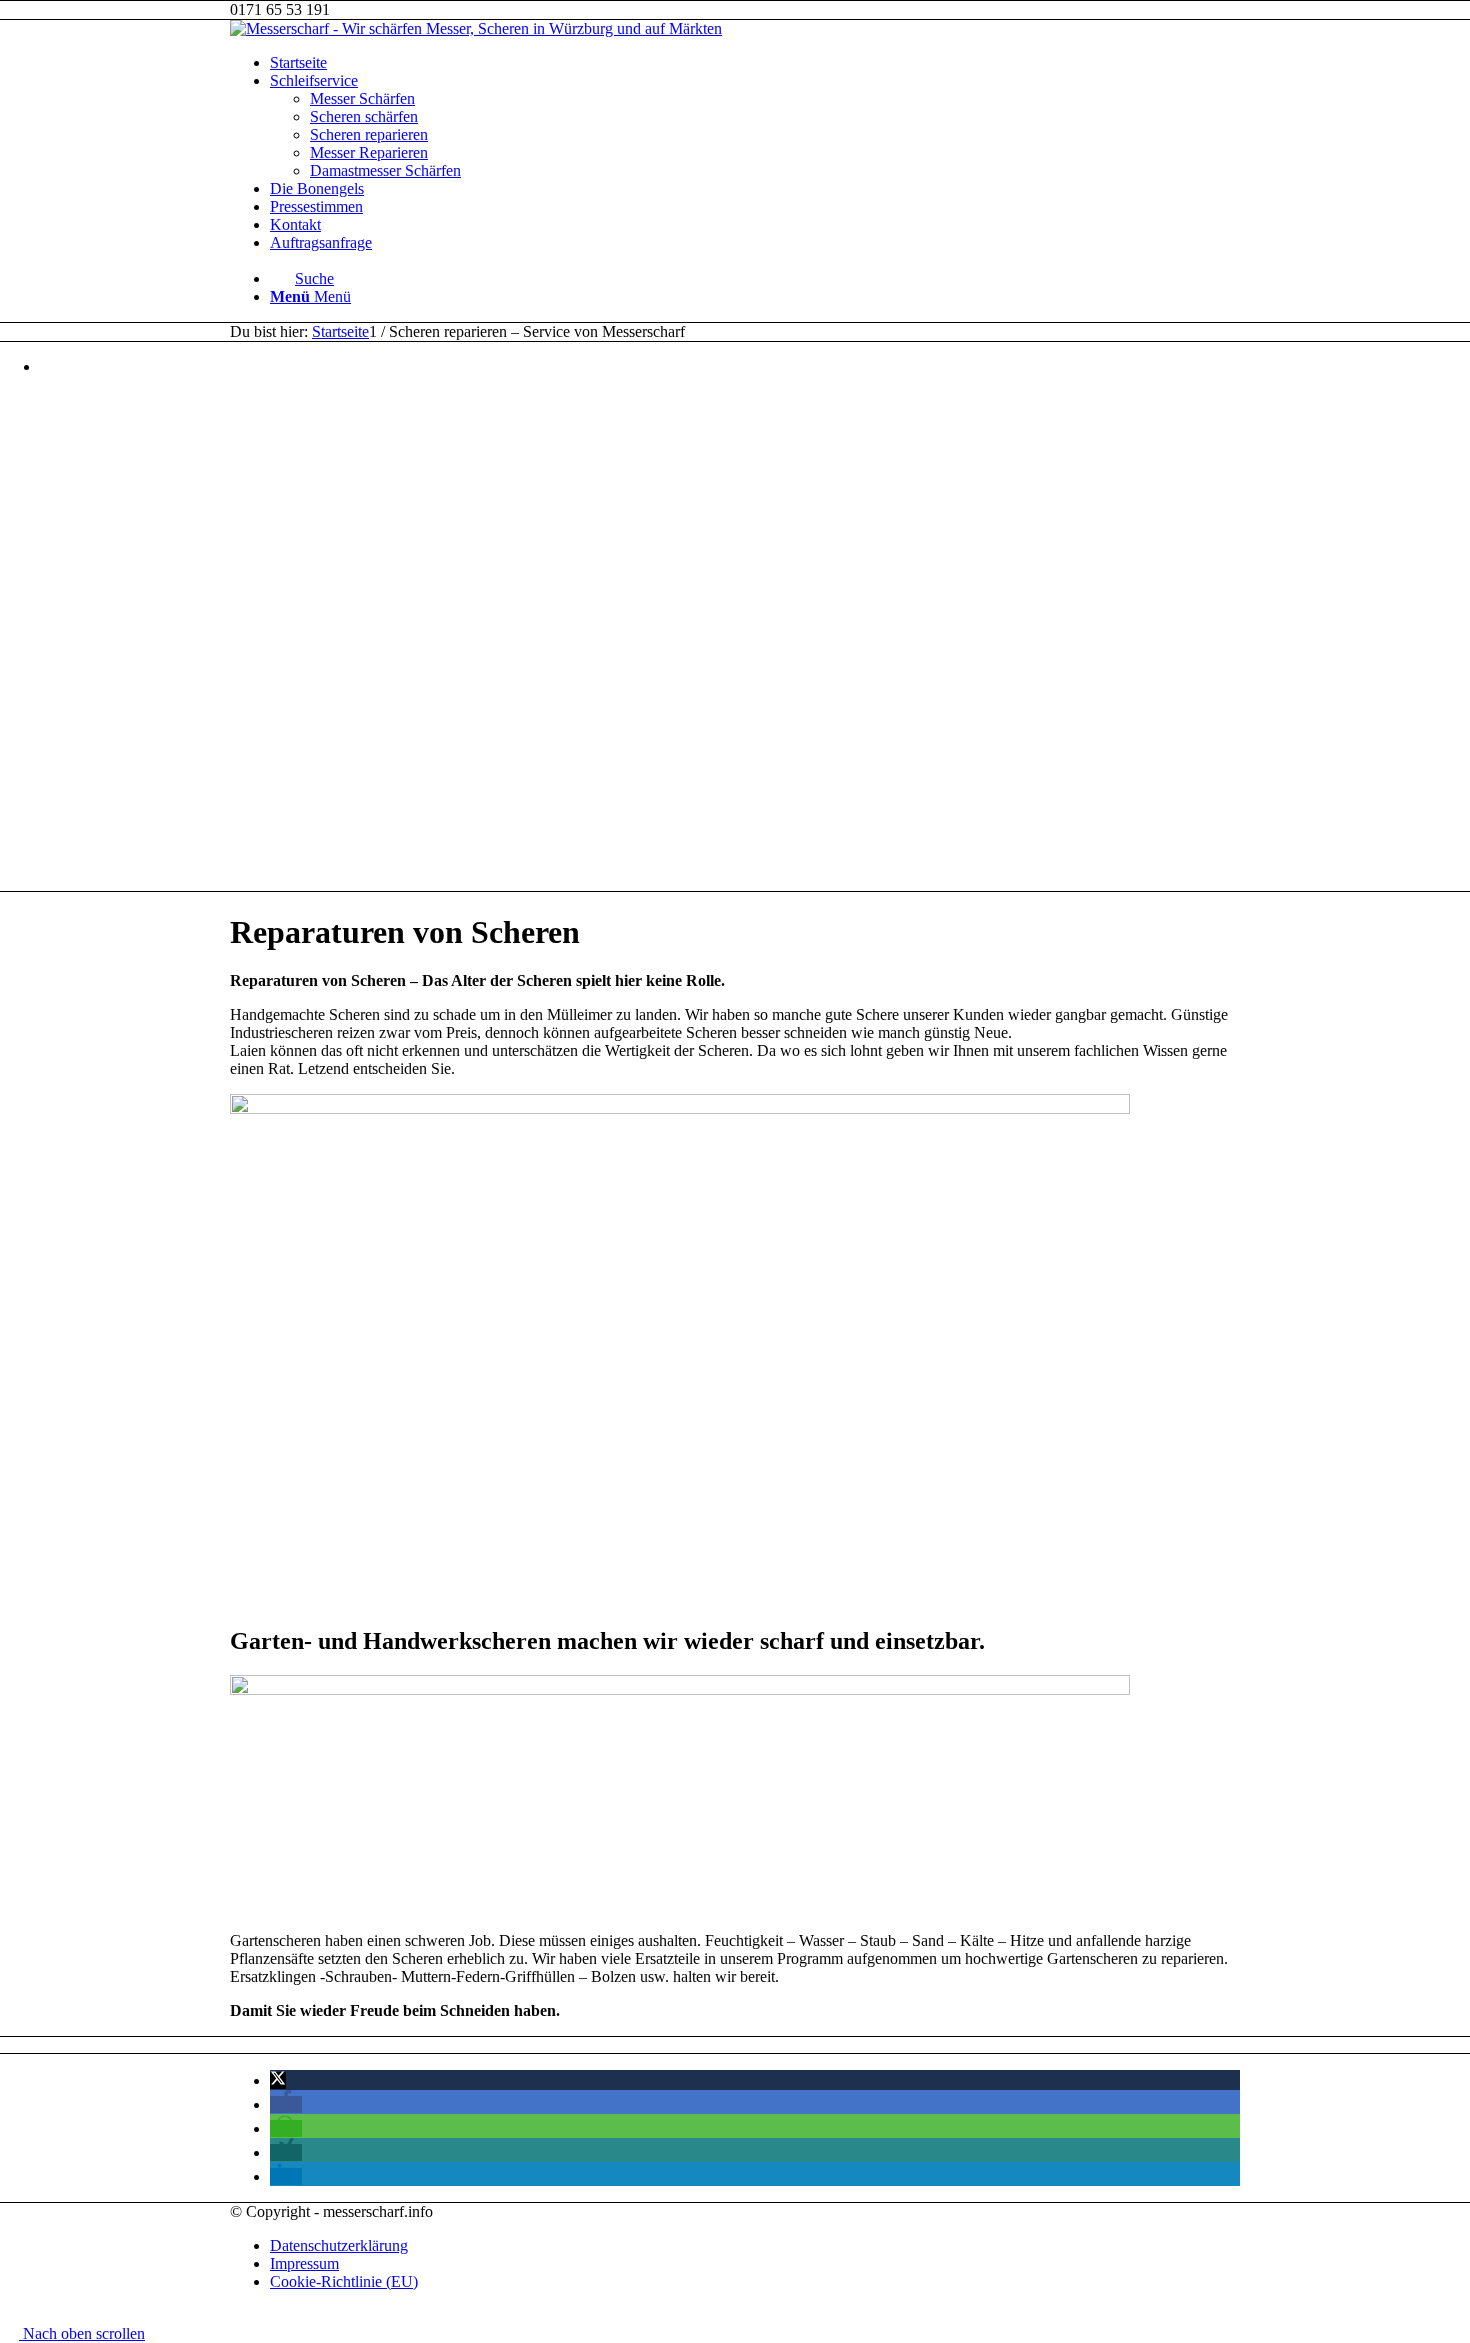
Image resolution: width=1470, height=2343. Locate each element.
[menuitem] (755, 63)
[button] (278, 2080)
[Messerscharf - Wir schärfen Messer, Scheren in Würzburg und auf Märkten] (476, 28)
